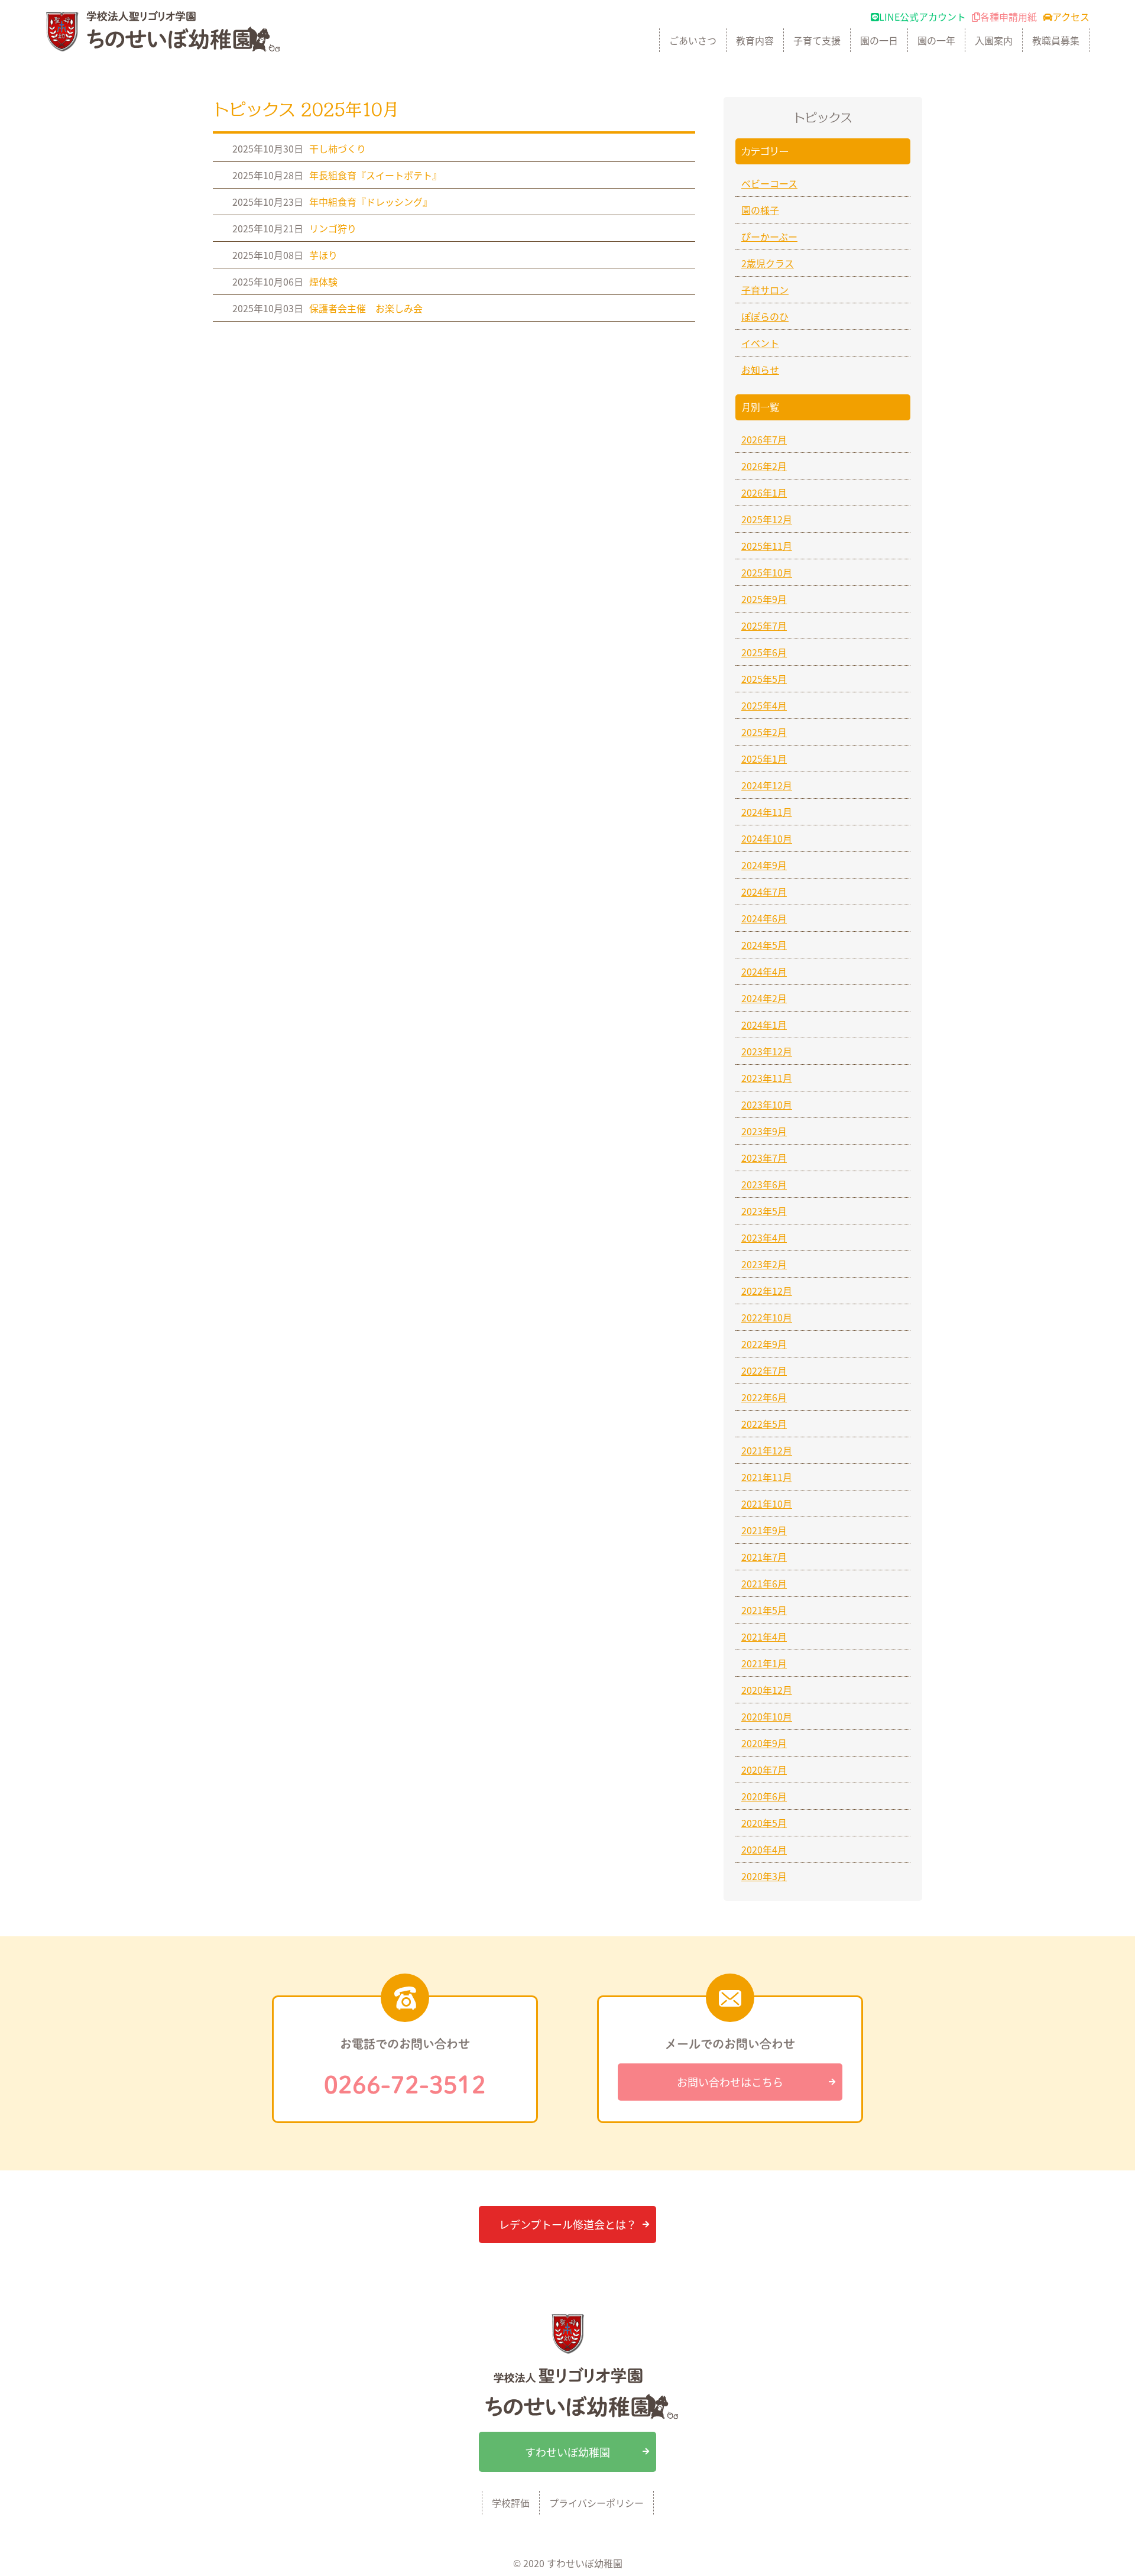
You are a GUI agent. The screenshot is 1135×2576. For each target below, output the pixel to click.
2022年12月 (767, 1291)
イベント (760, 343)
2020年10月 (767, 1716)
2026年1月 (764, 492)
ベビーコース (769, 183)
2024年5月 (764, 945)
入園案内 (994, 40)
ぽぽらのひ (765, 316)
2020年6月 (764, 1796)
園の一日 (879, 40)
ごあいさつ (693, 40)
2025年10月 (767, 572)
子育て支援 (817, 40)
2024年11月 (767, 812)
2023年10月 (767, 1104)
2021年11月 (767, 1477)
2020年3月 (764, 1876)
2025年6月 (764, 652)
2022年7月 (764, 1370)
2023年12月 (767, 1051)
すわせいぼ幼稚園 (567, 2452)
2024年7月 (764, 892)
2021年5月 (764, 1610)
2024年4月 (764, 971)
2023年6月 (764, 1184)
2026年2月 (764, 466)
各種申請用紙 (1008, 17)
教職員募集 (1056, 40)
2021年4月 (764, 1637)
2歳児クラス (768, 263)
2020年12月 (767, 1690)
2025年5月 (764, 679)
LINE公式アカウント (922, 17)
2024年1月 (764, 1025)
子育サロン (765, 290)
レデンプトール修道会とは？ (568, 2224)
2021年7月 (764, 1557)
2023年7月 (764, 1158)
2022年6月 (764, 1397)
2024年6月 (764, 918)
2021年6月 (764, 1583)
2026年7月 (764, 439)
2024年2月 (764, 998)
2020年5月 (764, 1823)
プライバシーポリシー (596, 2503)
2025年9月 (764, 599)
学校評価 (511, 2503)
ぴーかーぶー (769, 236)
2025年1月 (764, 759)
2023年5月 (764, 1211)
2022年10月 (767, 1317)
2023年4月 (764, 1237)
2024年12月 (767, 785)
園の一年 (936, 40)
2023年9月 (764, 1131)
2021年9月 (764, 1530)
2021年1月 (764, 1663)
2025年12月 (767, 519)
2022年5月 (764, 1424)
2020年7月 (764, 1770)
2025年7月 (764, 626)
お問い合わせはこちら (730, 2082)
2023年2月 (764, 1264)
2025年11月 (767, 546)
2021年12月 (767, 1450)
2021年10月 (767, 1504)
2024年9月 (764, 865)
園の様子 (760, 210)
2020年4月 (764, 1849)
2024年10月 (767, 838)
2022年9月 (764, 1344)
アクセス (1071, 17)
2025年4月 (764, 705)
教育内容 (755, 40)
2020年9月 (764, 1743)
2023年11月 (767, 1078)
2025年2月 (764, 732)
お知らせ (760, 370)
